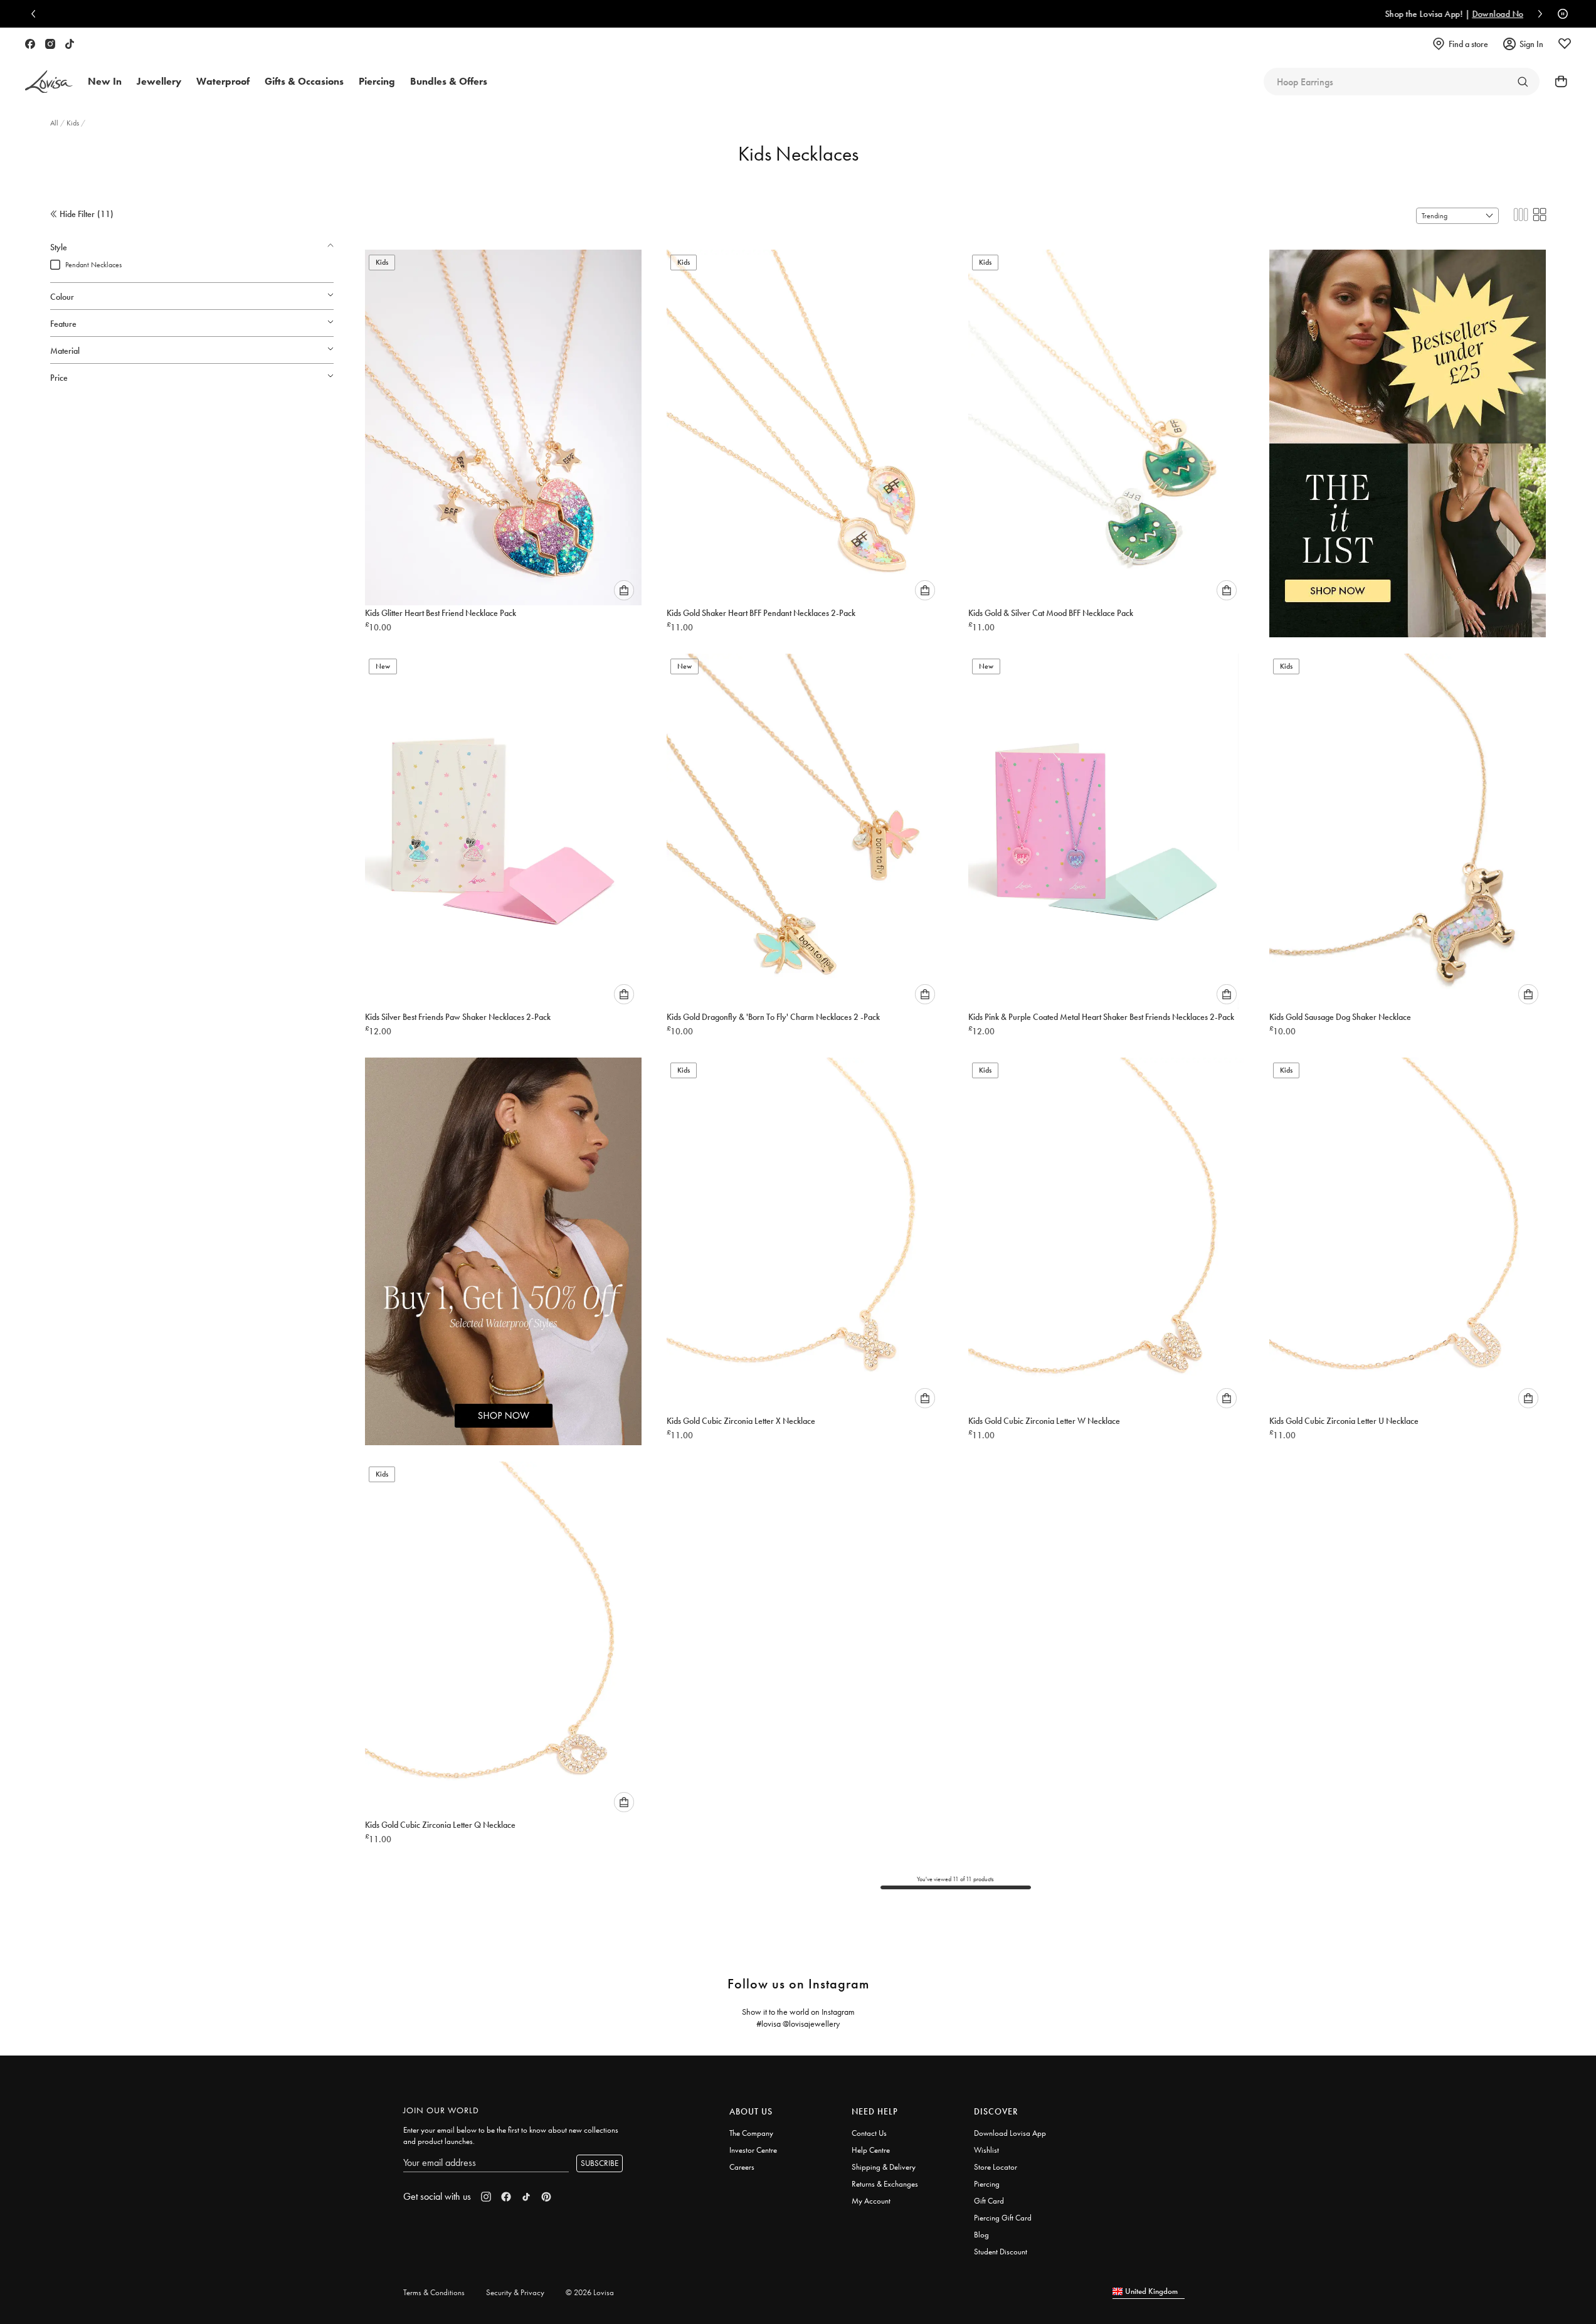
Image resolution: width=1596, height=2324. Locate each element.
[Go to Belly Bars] (1523, 82)
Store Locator (996, 2167)
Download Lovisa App (1010, 2133)
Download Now (850, 14)
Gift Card (989, 2201)
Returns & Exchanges (885, 2184)
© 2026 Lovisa (590, 2292)
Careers (742, 2167)
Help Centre (871, 2150)
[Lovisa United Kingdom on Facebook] (30, 44)
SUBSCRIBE (600, 2163)
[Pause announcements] (1560, 14)
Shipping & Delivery (884, 2167)
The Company (751, 2133)
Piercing (987, 2184)
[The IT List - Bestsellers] (1408, 430)
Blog (981, 2235)
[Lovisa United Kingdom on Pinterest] (546, 2197)
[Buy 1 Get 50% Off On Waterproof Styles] (503, 1238)
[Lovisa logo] (49, 82)
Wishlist (986, 2150)
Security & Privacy (515, 2292)
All (55, 123)
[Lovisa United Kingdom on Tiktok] (70, 44)
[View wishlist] (1565, 44)
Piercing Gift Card (1003, 2218)
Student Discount (1001, 2252)
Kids (74, 123)
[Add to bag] (624, 590)
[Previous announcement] (36, 14)
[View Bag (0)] (1557, 82)
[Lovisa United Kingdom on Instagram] (50, 44)
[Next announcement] (1537, 14)
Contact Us (869, 2133)
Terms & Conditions (434, 2292)
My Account (871, 2201)
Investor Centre (753, 2150)
